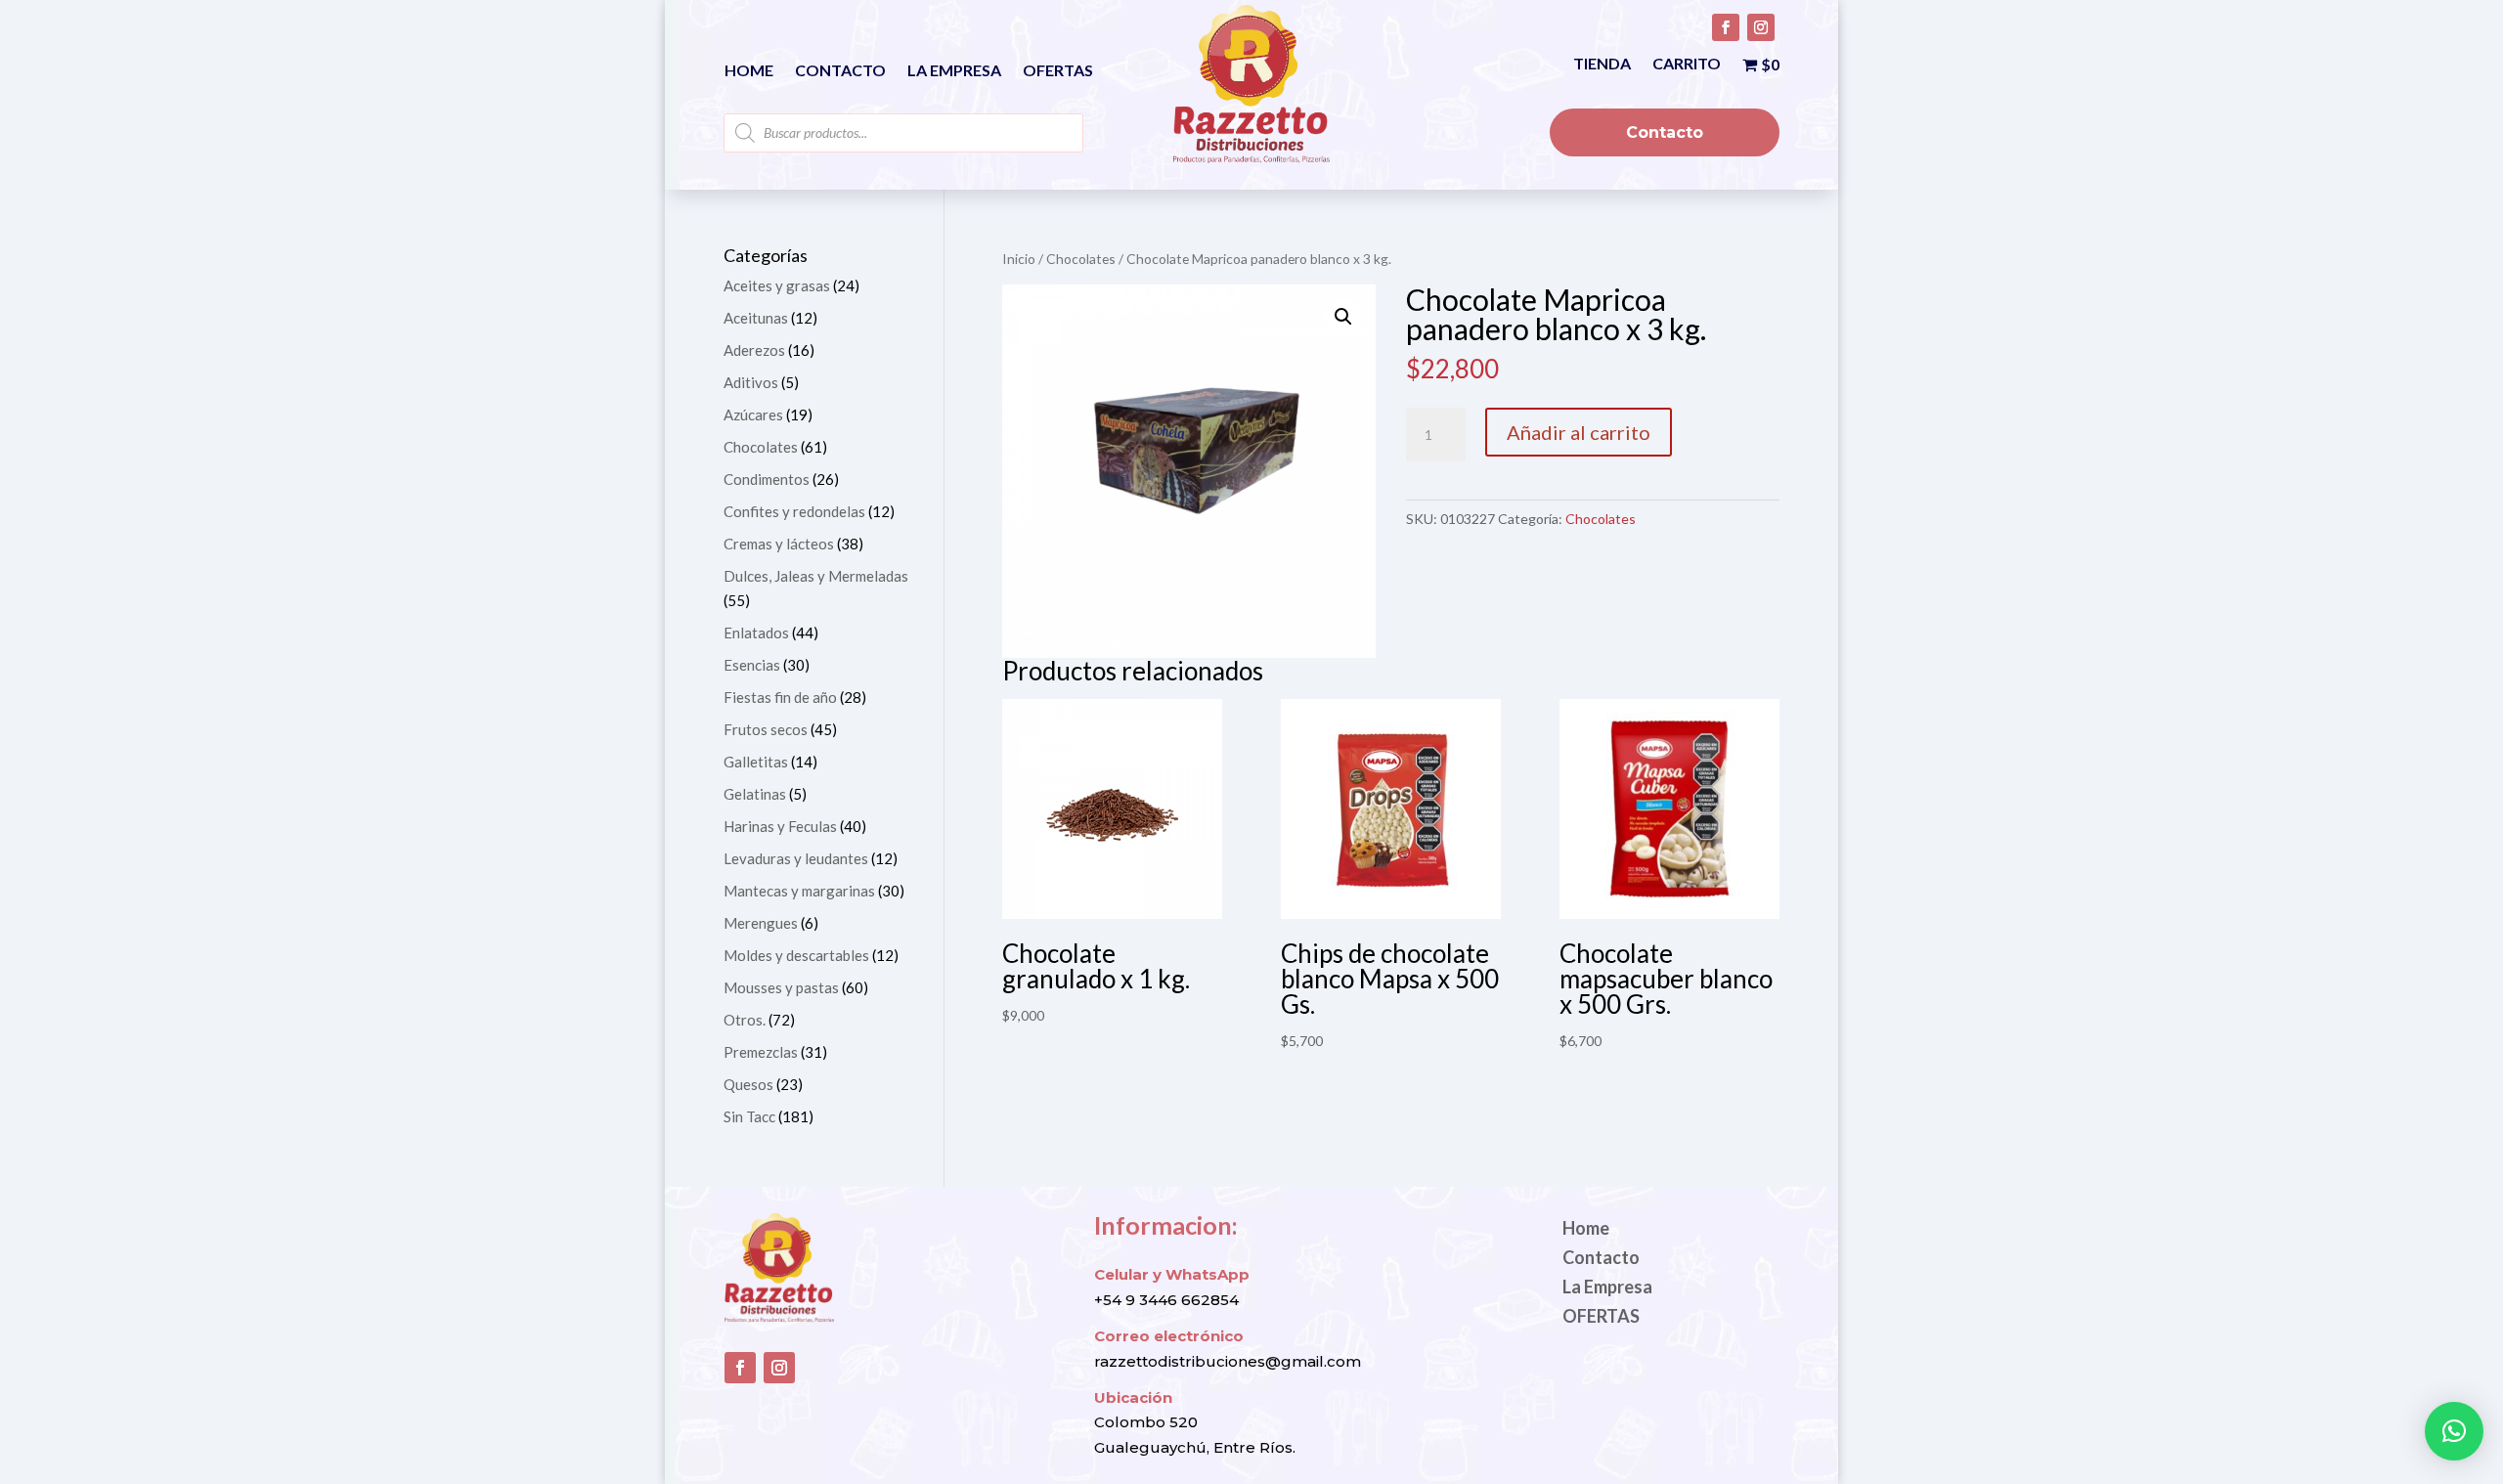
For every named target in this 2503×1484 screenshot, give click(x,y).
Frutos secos (766, 729)
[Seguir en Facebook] (1726, 27)
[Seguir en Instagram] (1761, 27)
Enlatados (756, 633)
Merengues (761, 923)
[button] (1343, 317)
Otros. (745, 1020)
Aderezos (754, 350)
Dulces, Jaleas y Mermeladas (816, 576)
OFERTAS (1058, 71)
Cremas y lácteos (779, 544)
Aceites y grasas (777, 285)
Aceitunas (756, 318)
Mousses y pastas (781, 987)
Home (749, 71)
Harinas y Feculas (780, 826)
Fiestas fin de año (780, 697)
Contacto (840, 71)
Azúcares (753, 415)
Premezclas (761, 1052)
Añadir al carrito (1579, 432)
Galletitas (756, 762)
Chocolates (1081, 259)
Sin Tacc (749, 1116)
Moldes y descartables (796, 955)
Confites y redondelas (794, 511)
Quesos (748, 1084)
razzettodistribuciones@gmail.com (1228, 1361)
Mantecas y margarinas (799, 891)
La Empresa (954, 71)
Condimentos (767, 479)
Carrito (1687, 65)
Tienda (1602, 65)
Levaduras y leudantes (796, 858)
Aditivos (751, 382)
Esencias (752, 665)
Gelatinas (755, 794)
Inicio (1019, 259)
